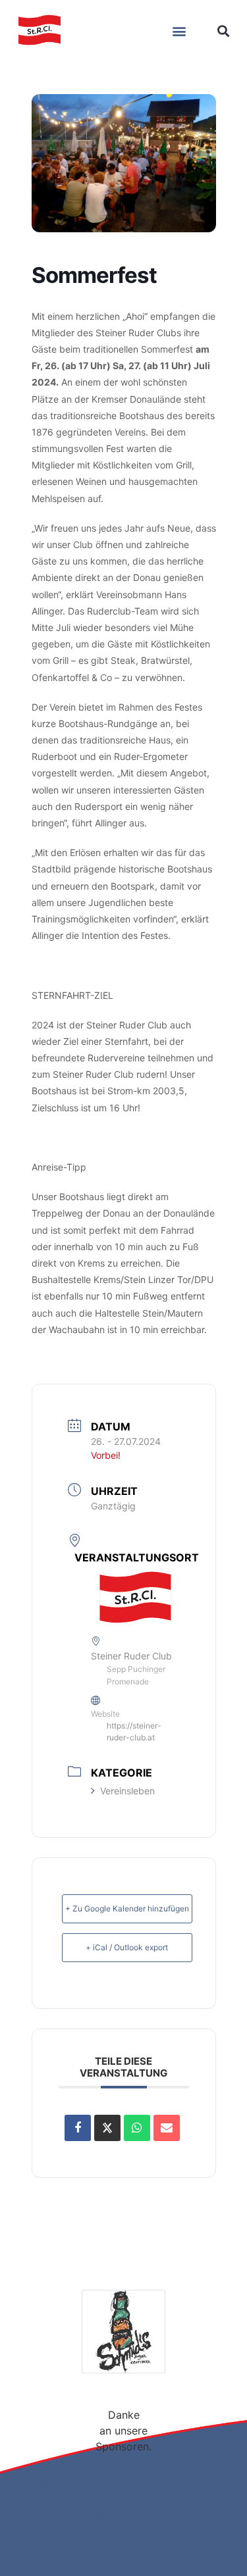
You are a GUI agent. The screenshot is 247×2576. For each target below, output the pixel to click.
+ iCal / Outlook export (127, 1947)
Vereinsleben (127, 1791)
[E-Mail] (167, 2128)
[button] (179, 31)
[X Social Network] (107, 2128)
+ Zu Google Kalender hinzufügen (127, 1908)
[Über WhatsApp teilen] (137, 2128)
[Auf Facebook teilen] (78, 2128)
